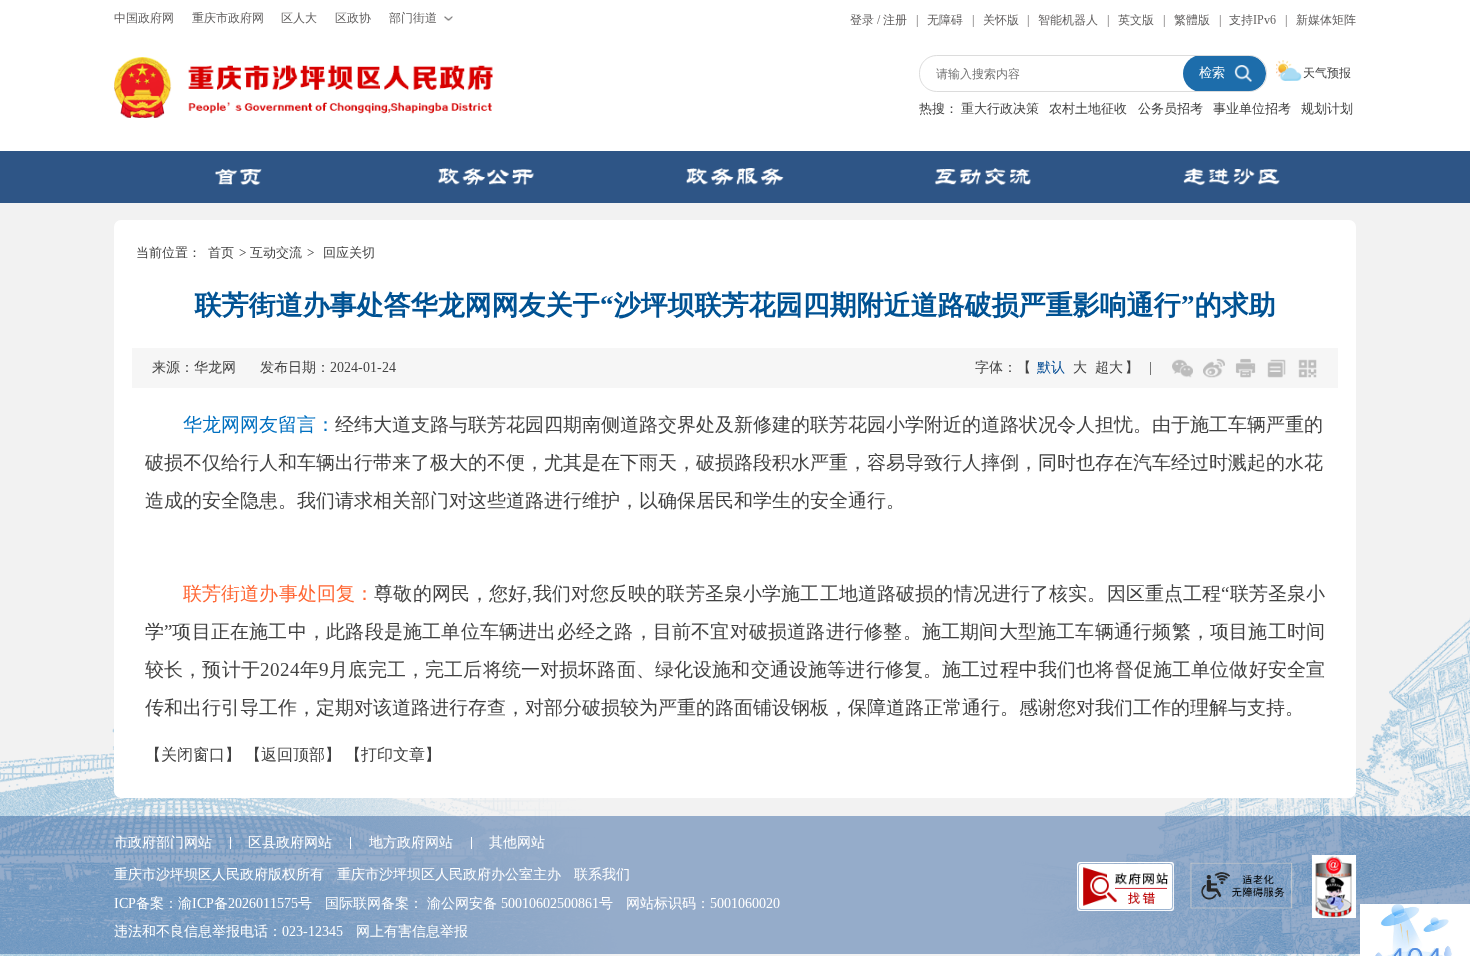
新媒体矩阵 (1326, 20)
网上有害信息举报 (412, 931)
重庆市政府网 (228, 18)
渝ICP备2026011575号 (245, 903)
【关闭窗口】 (193, 754)
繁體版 (1192, 20)
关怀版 (1001, 20)
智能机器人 (1068, 20)
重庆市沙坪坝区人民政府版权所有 (219, 874)
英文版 (1136, 20)
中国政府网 (144, 18)
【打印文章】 (393, 754)
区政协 (353, 18)
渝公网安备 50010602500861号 (520, 903)
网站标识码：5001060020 (703, 903)
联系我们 (602, 874)
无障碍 (945, 20)
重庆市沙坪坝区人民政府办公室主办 (449, 874)
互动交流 (276, 252)
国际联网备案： (469, 903)
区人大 (299, 18)
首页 (221, 252)
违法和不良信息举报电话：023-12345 (228, 931)
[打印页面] (1245, 368)
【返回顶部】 (293, 754)
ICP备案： (213, 903)
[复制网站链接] (1276, 368)
